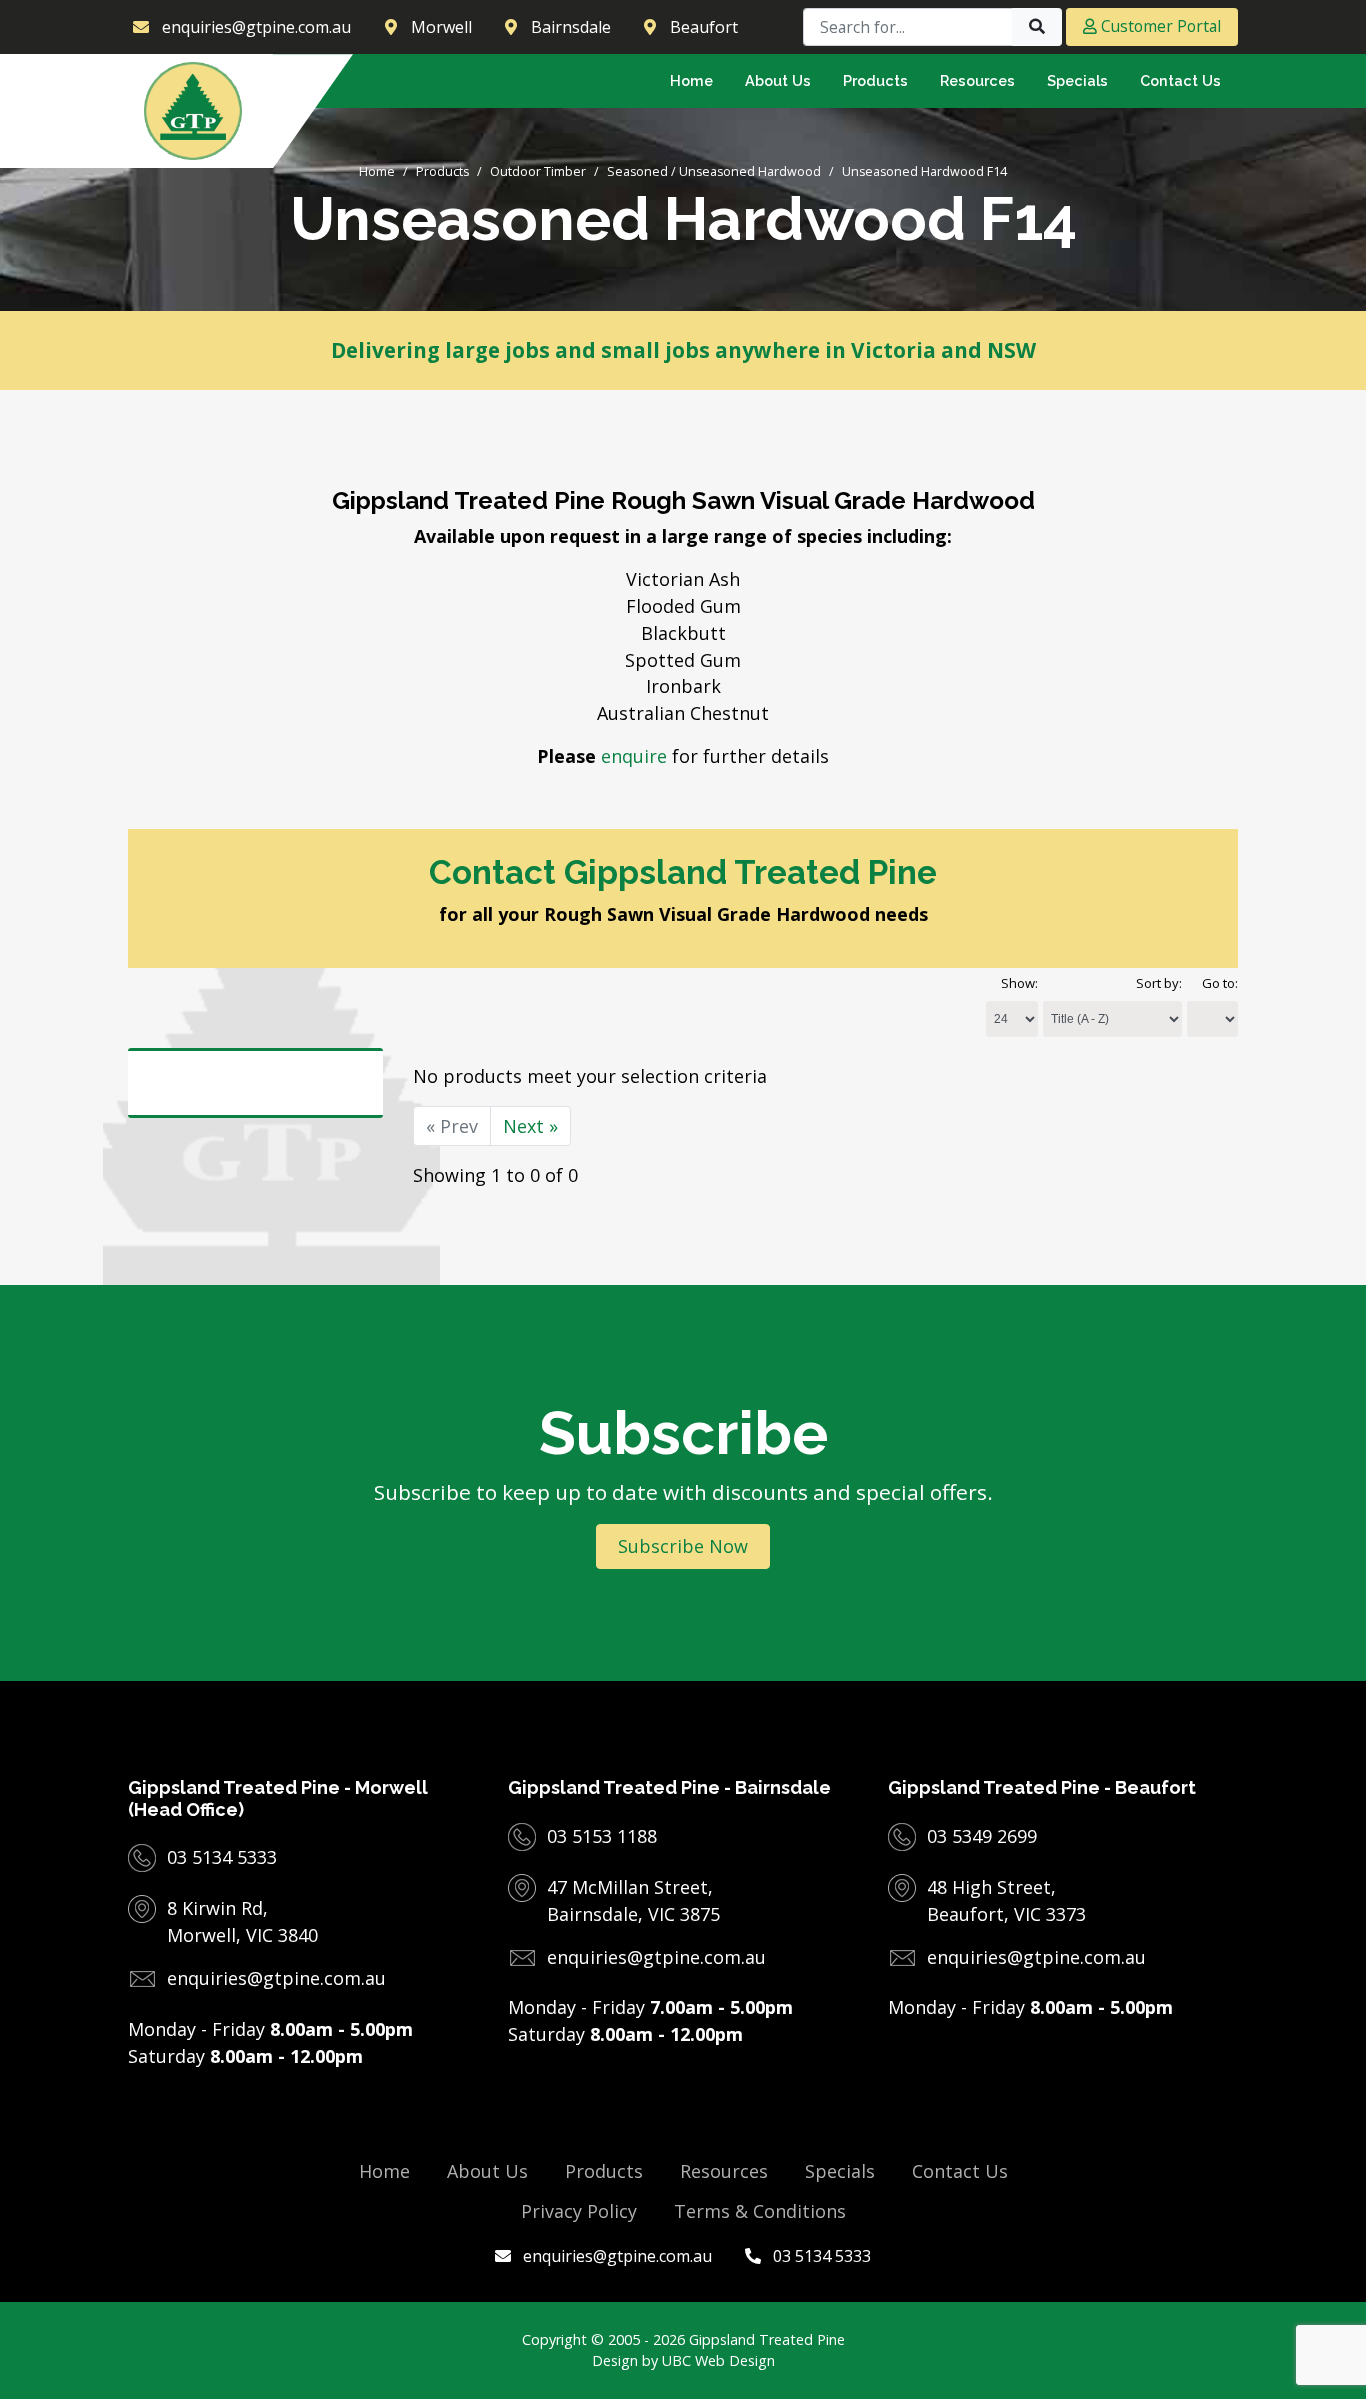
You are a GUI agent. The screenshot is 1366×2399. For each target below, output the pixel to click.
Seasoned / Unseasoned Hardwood (714, 171)
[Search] (1037, 27)
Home (377, 171)
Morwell (441, 27)
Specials (840, 2171)
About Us (487, 2171)
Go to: (1220, 983)
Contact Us (960, 2171)
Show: (1019, 983)
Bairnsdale (571, 27)
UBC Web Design (718, 2360)
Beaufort (704, 27)
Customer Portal (1159, 26)
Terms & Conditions (760, 2211)
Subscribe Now (683, 1546)
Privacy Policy (579, 2211)
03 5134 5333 (820, 2256)
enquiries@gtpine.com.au (615, 2256)
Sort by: (1159, 983)
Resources (724, 2171)
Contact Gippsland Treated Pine (683, 872)
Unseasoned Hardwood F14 (924, 171)
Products (442, 171)
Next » (530, 1126)
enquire (634, 756)
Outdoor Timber (538, 171)
